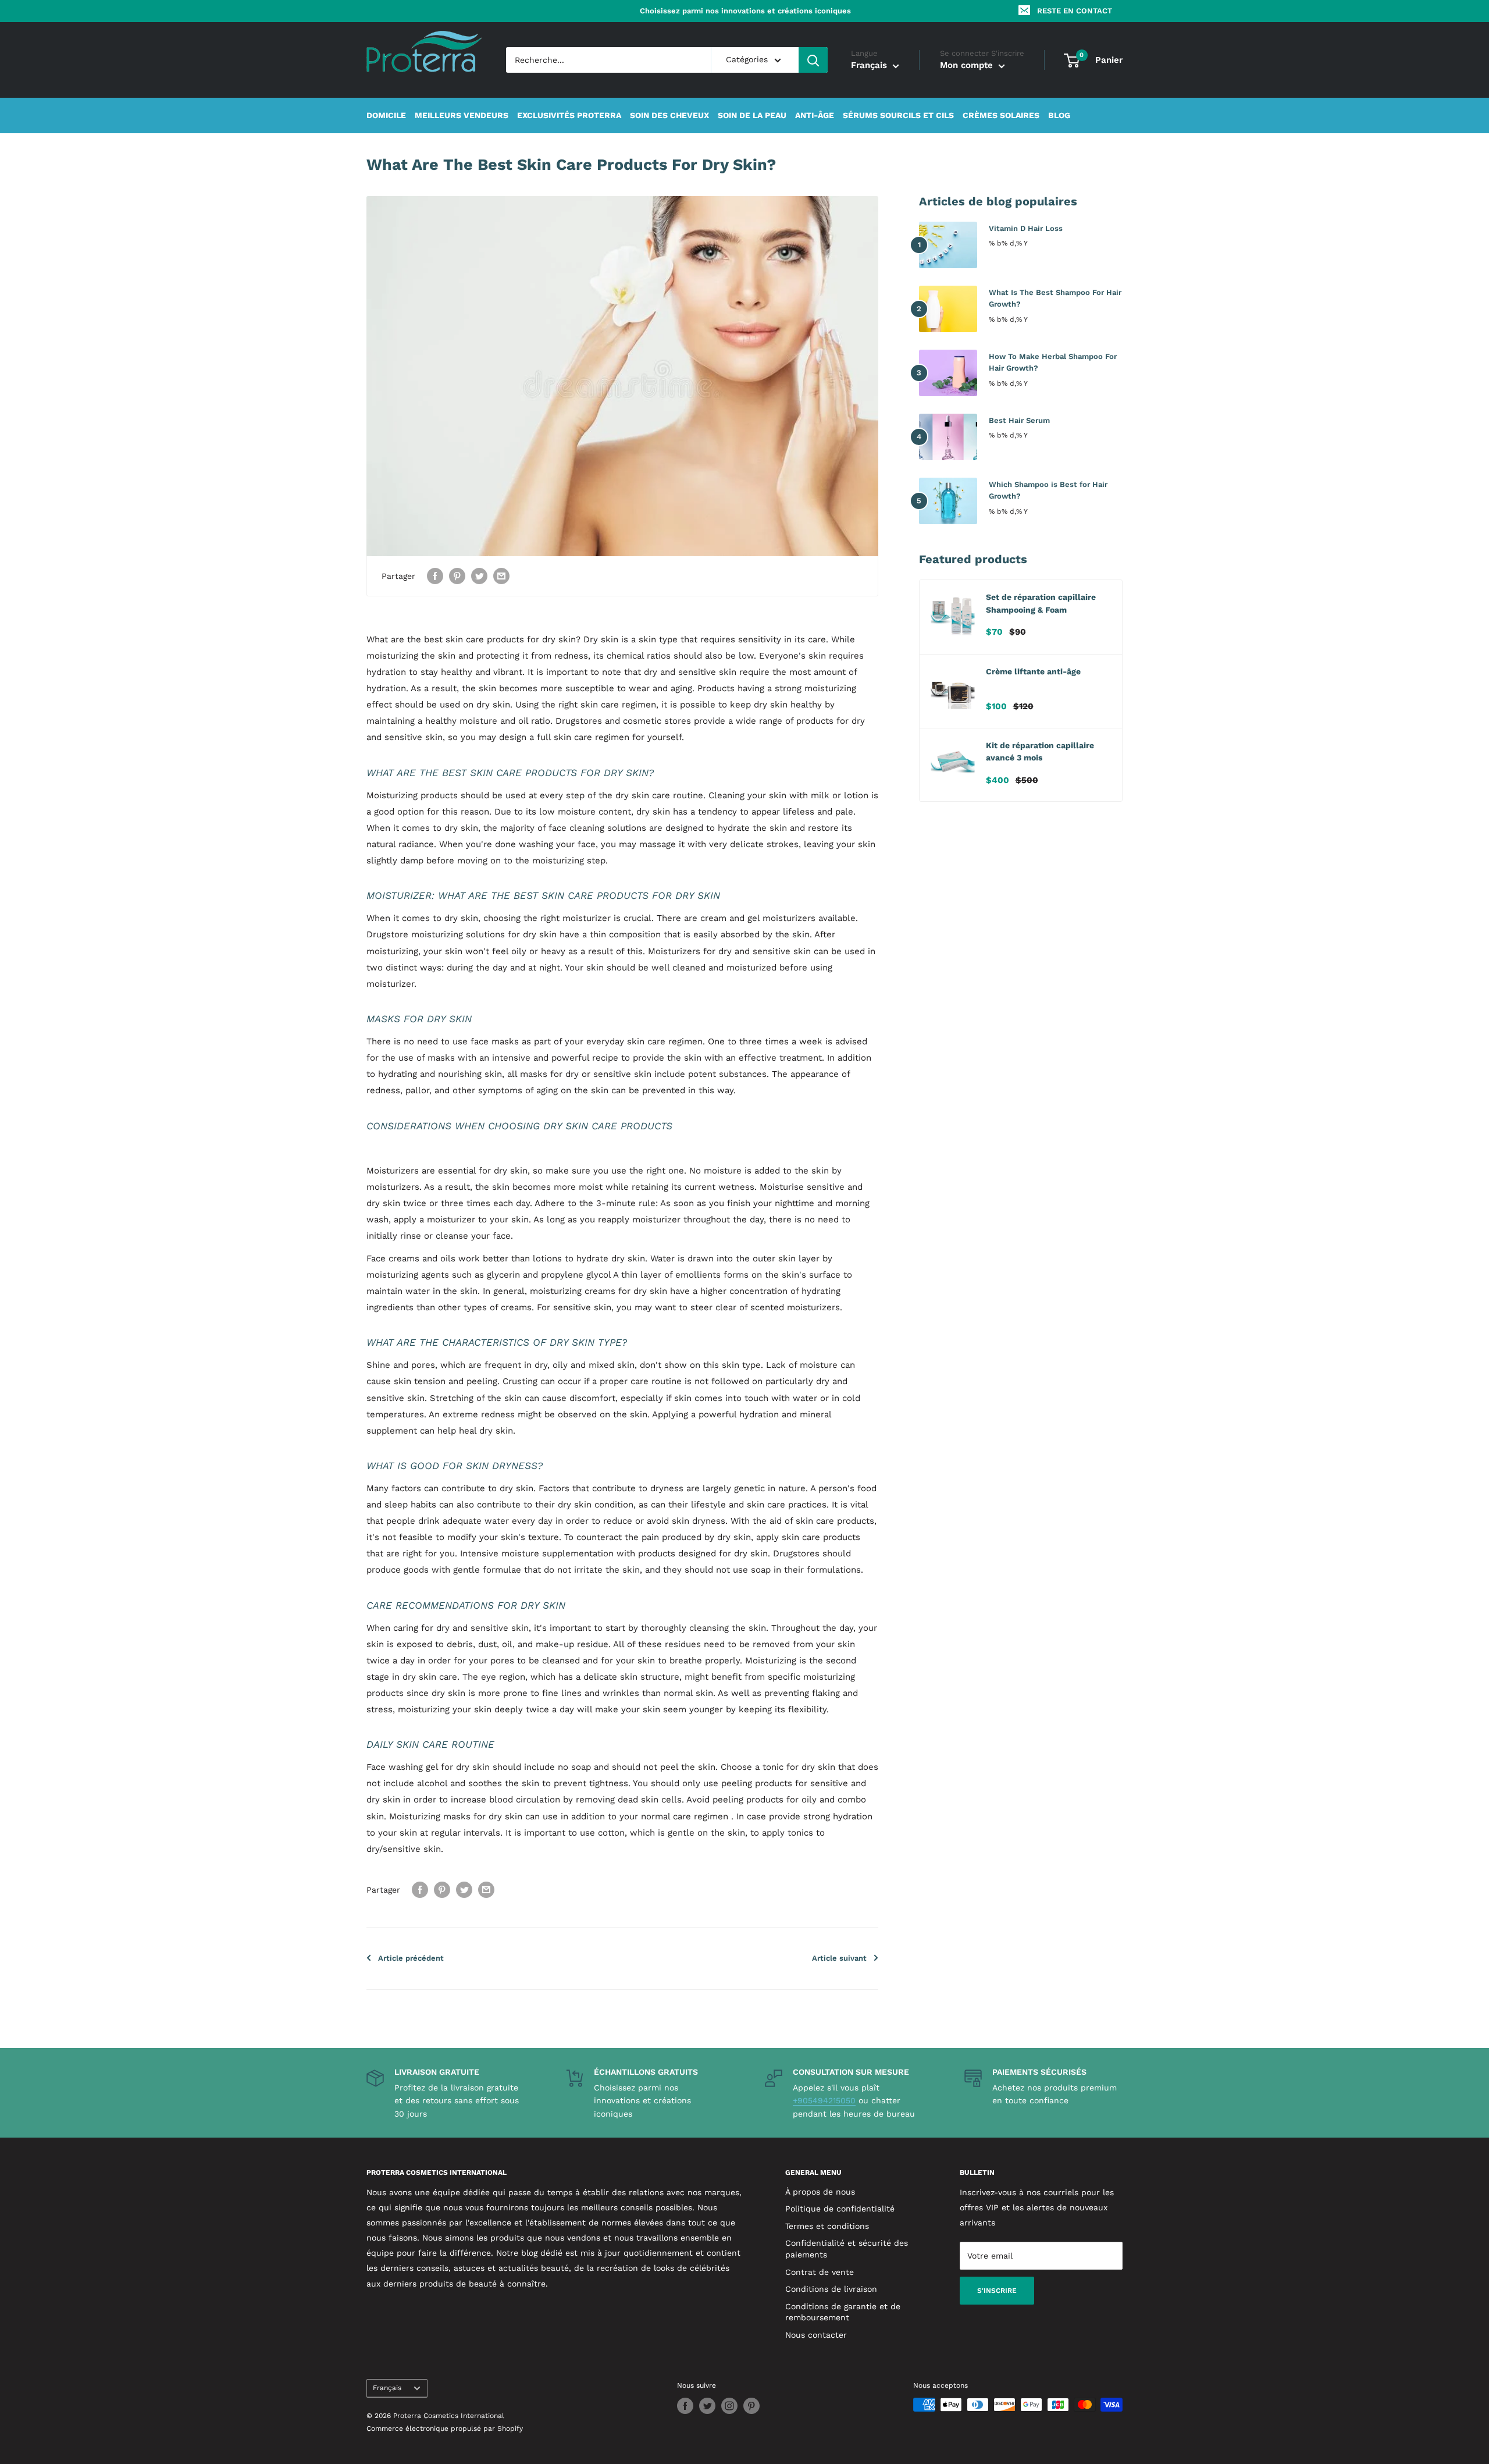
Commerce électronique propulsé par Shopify (445, 2429)
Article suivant (839, 1958)
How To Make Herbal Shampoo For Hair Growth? (1053, 362)
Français (387, 2388)
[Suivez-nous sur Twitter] (707, 2406)
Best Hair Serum (1019, 420)
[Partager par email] (501, 576)
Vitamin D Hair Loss (1026, 228)
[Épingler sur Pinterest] (457, 576)
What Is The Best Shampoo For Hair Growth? (1055, 298)
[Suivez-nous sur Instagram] (729, 2406)
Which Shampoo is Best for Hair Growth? (1048, 490)
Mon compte (968, 66)
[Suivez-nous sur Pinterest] (751, 2406)
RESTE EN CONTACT (1075, 11)
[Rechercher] (813, 60)
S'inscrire (997, 2291)
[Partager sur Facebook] (435, 576)
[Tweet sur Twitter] (479, 576)
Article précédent (411, 1958)
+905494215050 (824, 2100)
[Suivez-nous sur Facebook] (685, 2406)
